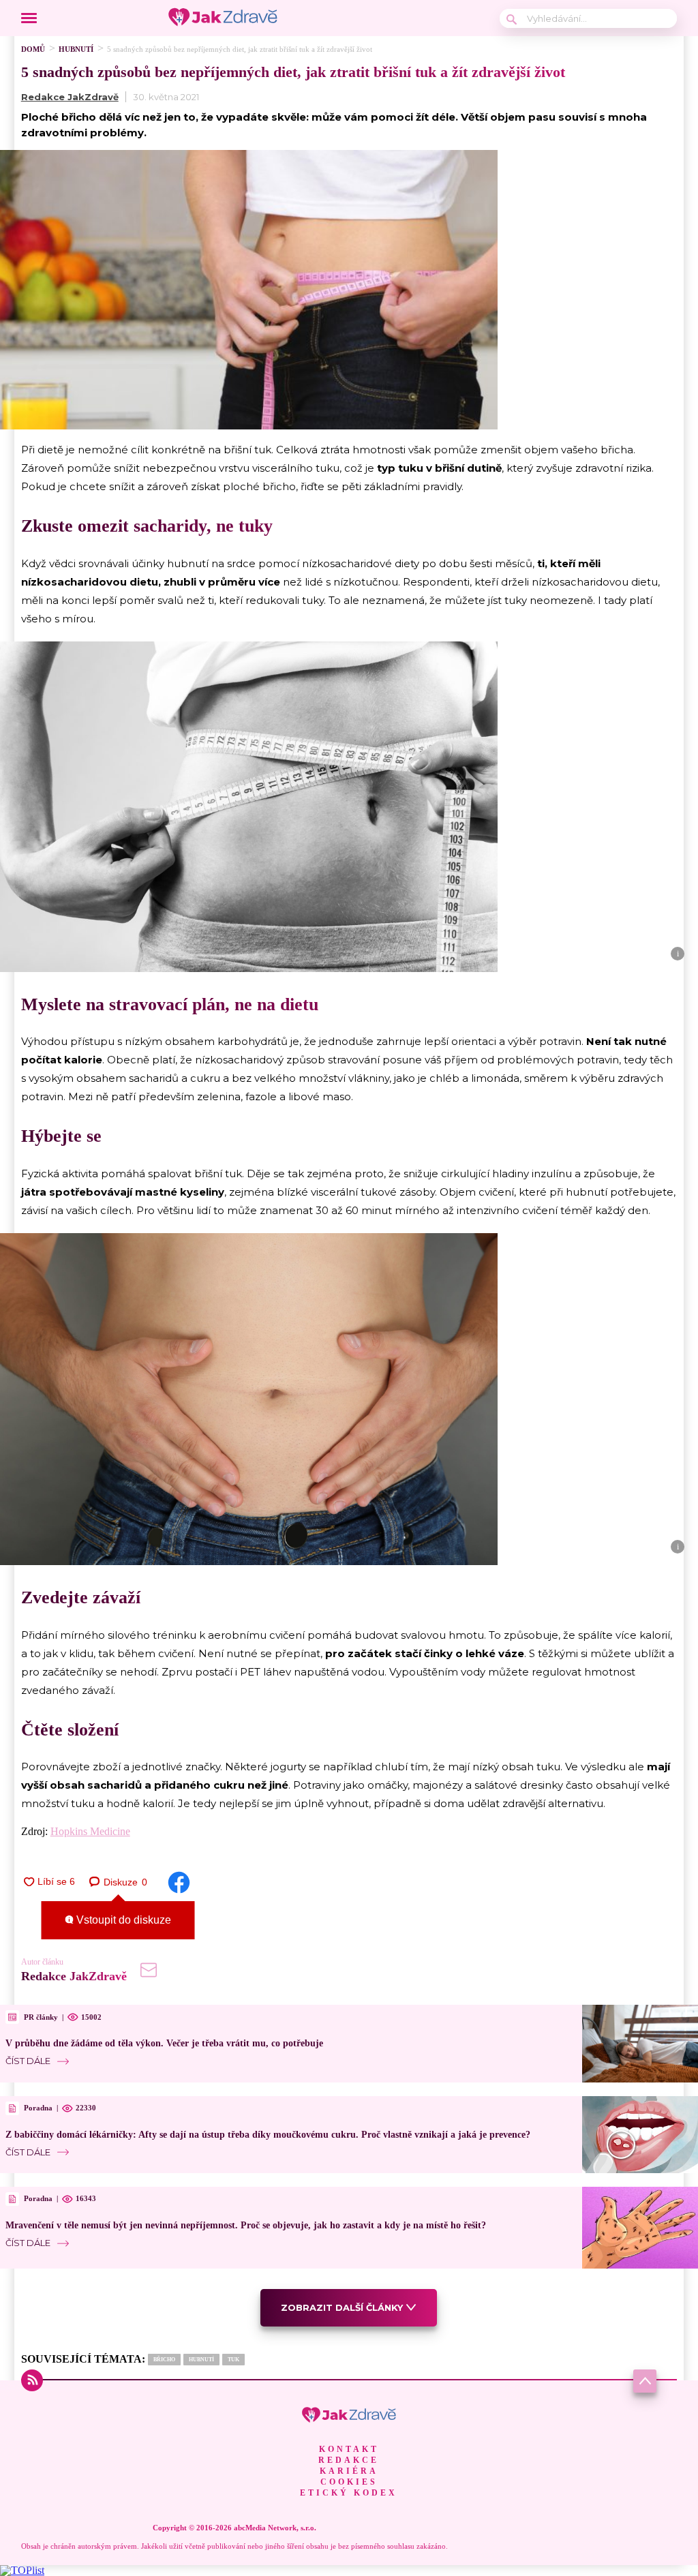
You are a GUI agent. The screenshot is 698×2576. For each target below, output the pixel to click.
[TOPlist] (22, 2570)
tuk (233, 2360)
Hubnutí (76, 49)
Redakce (349, 2460)
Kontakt (349, 2449)
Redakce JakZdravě (70, 97)
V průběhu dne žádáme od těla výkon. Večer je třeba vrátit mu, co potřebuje (164, 2043)
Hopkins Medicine (90, 1831)
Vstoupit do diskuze (122, 1920)
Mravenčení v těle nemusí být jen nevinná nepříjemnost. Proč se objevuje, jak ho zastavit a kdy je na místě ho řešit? (246, 2225)
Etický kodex (349, 2493)
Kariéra (349, 2471)
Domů (33, 49)
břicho (164, 2360)
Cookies (349, 2482)
